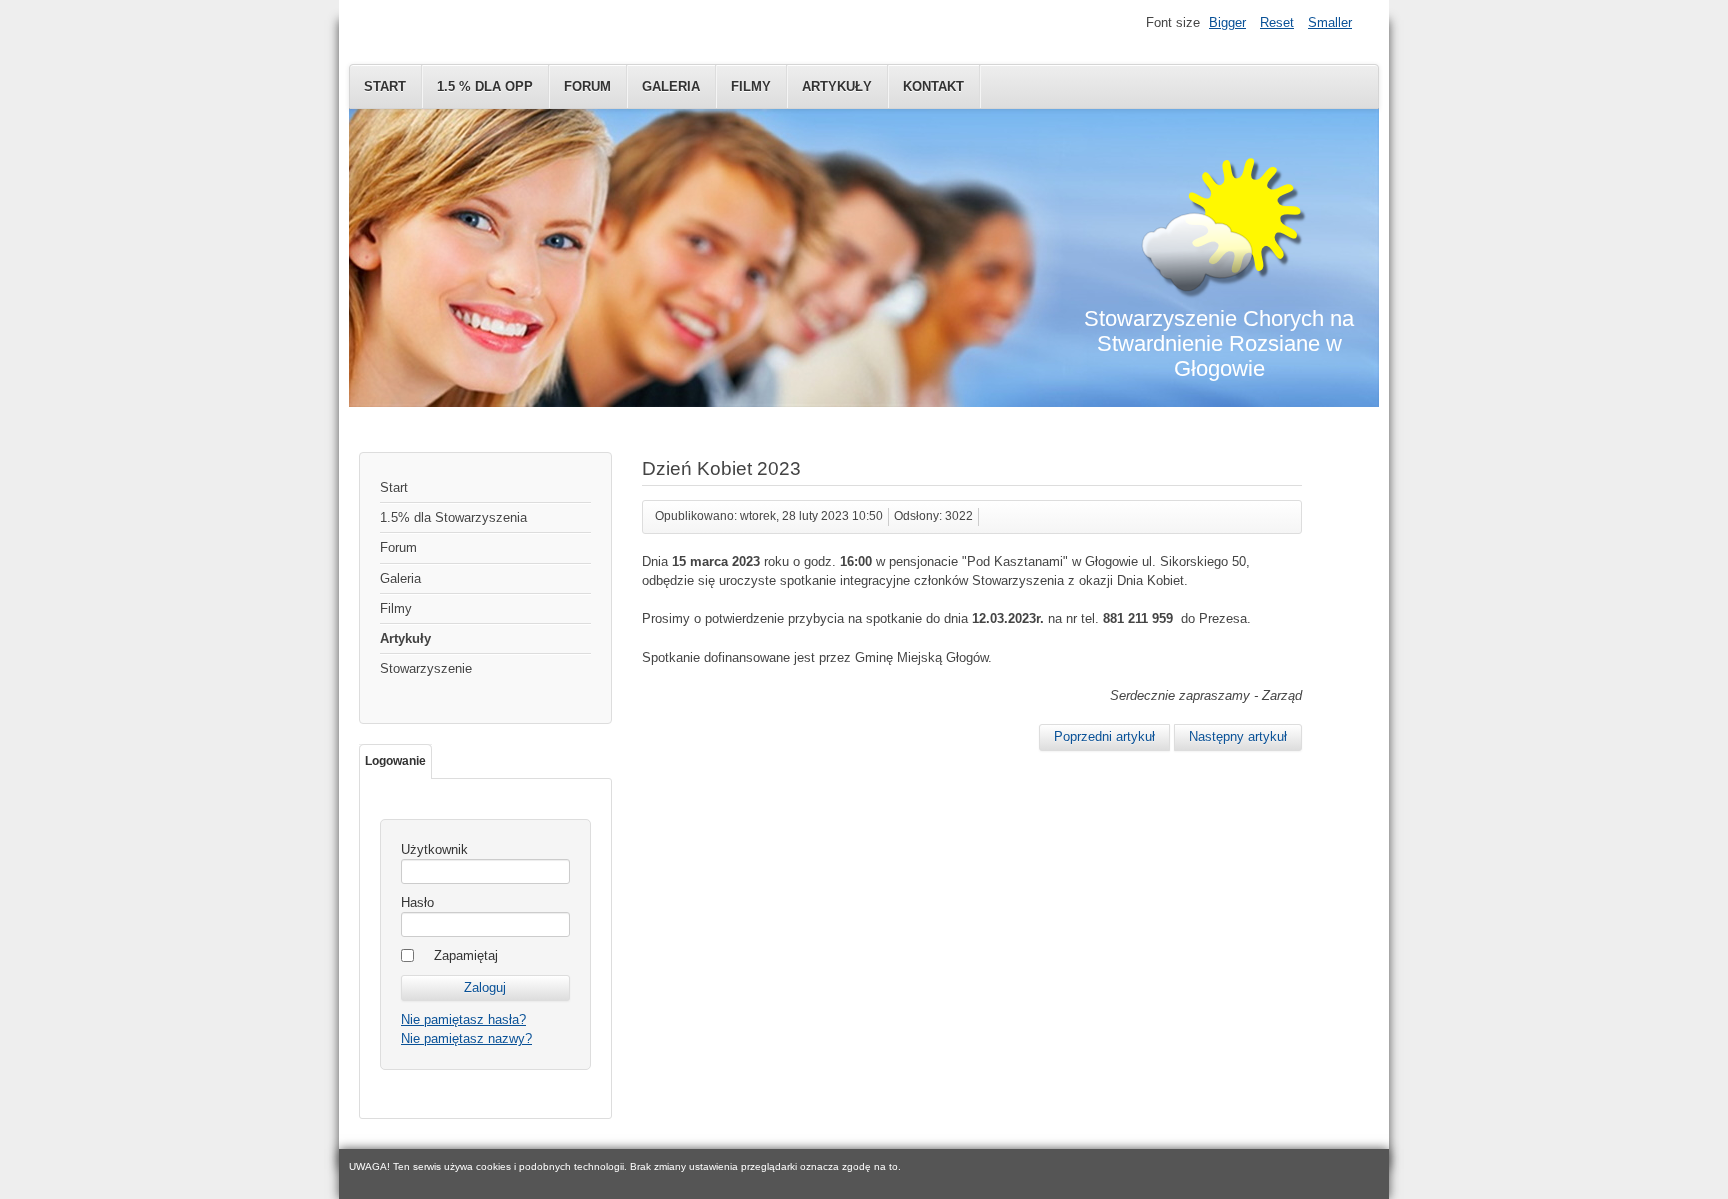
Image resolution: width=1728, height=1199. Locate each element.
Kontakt (933, 86)
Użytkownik (434, 849)
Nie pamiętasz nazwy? (466, 1038)
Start (385, 86)
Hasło (417, 902)
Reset (1277, 22)
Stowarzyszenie (426, 668)
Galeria (671, 86)
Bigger (1227, 22)
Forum (587, 86)
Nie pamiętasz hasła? (463, 1019)
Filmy (751, 86)
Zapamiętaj (466, 955)
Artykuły (837, 86)
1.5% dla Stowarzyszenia (453, 517)
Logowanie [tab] (395, 761)
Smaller (1330, 22)
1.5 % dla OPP (485, 86)
